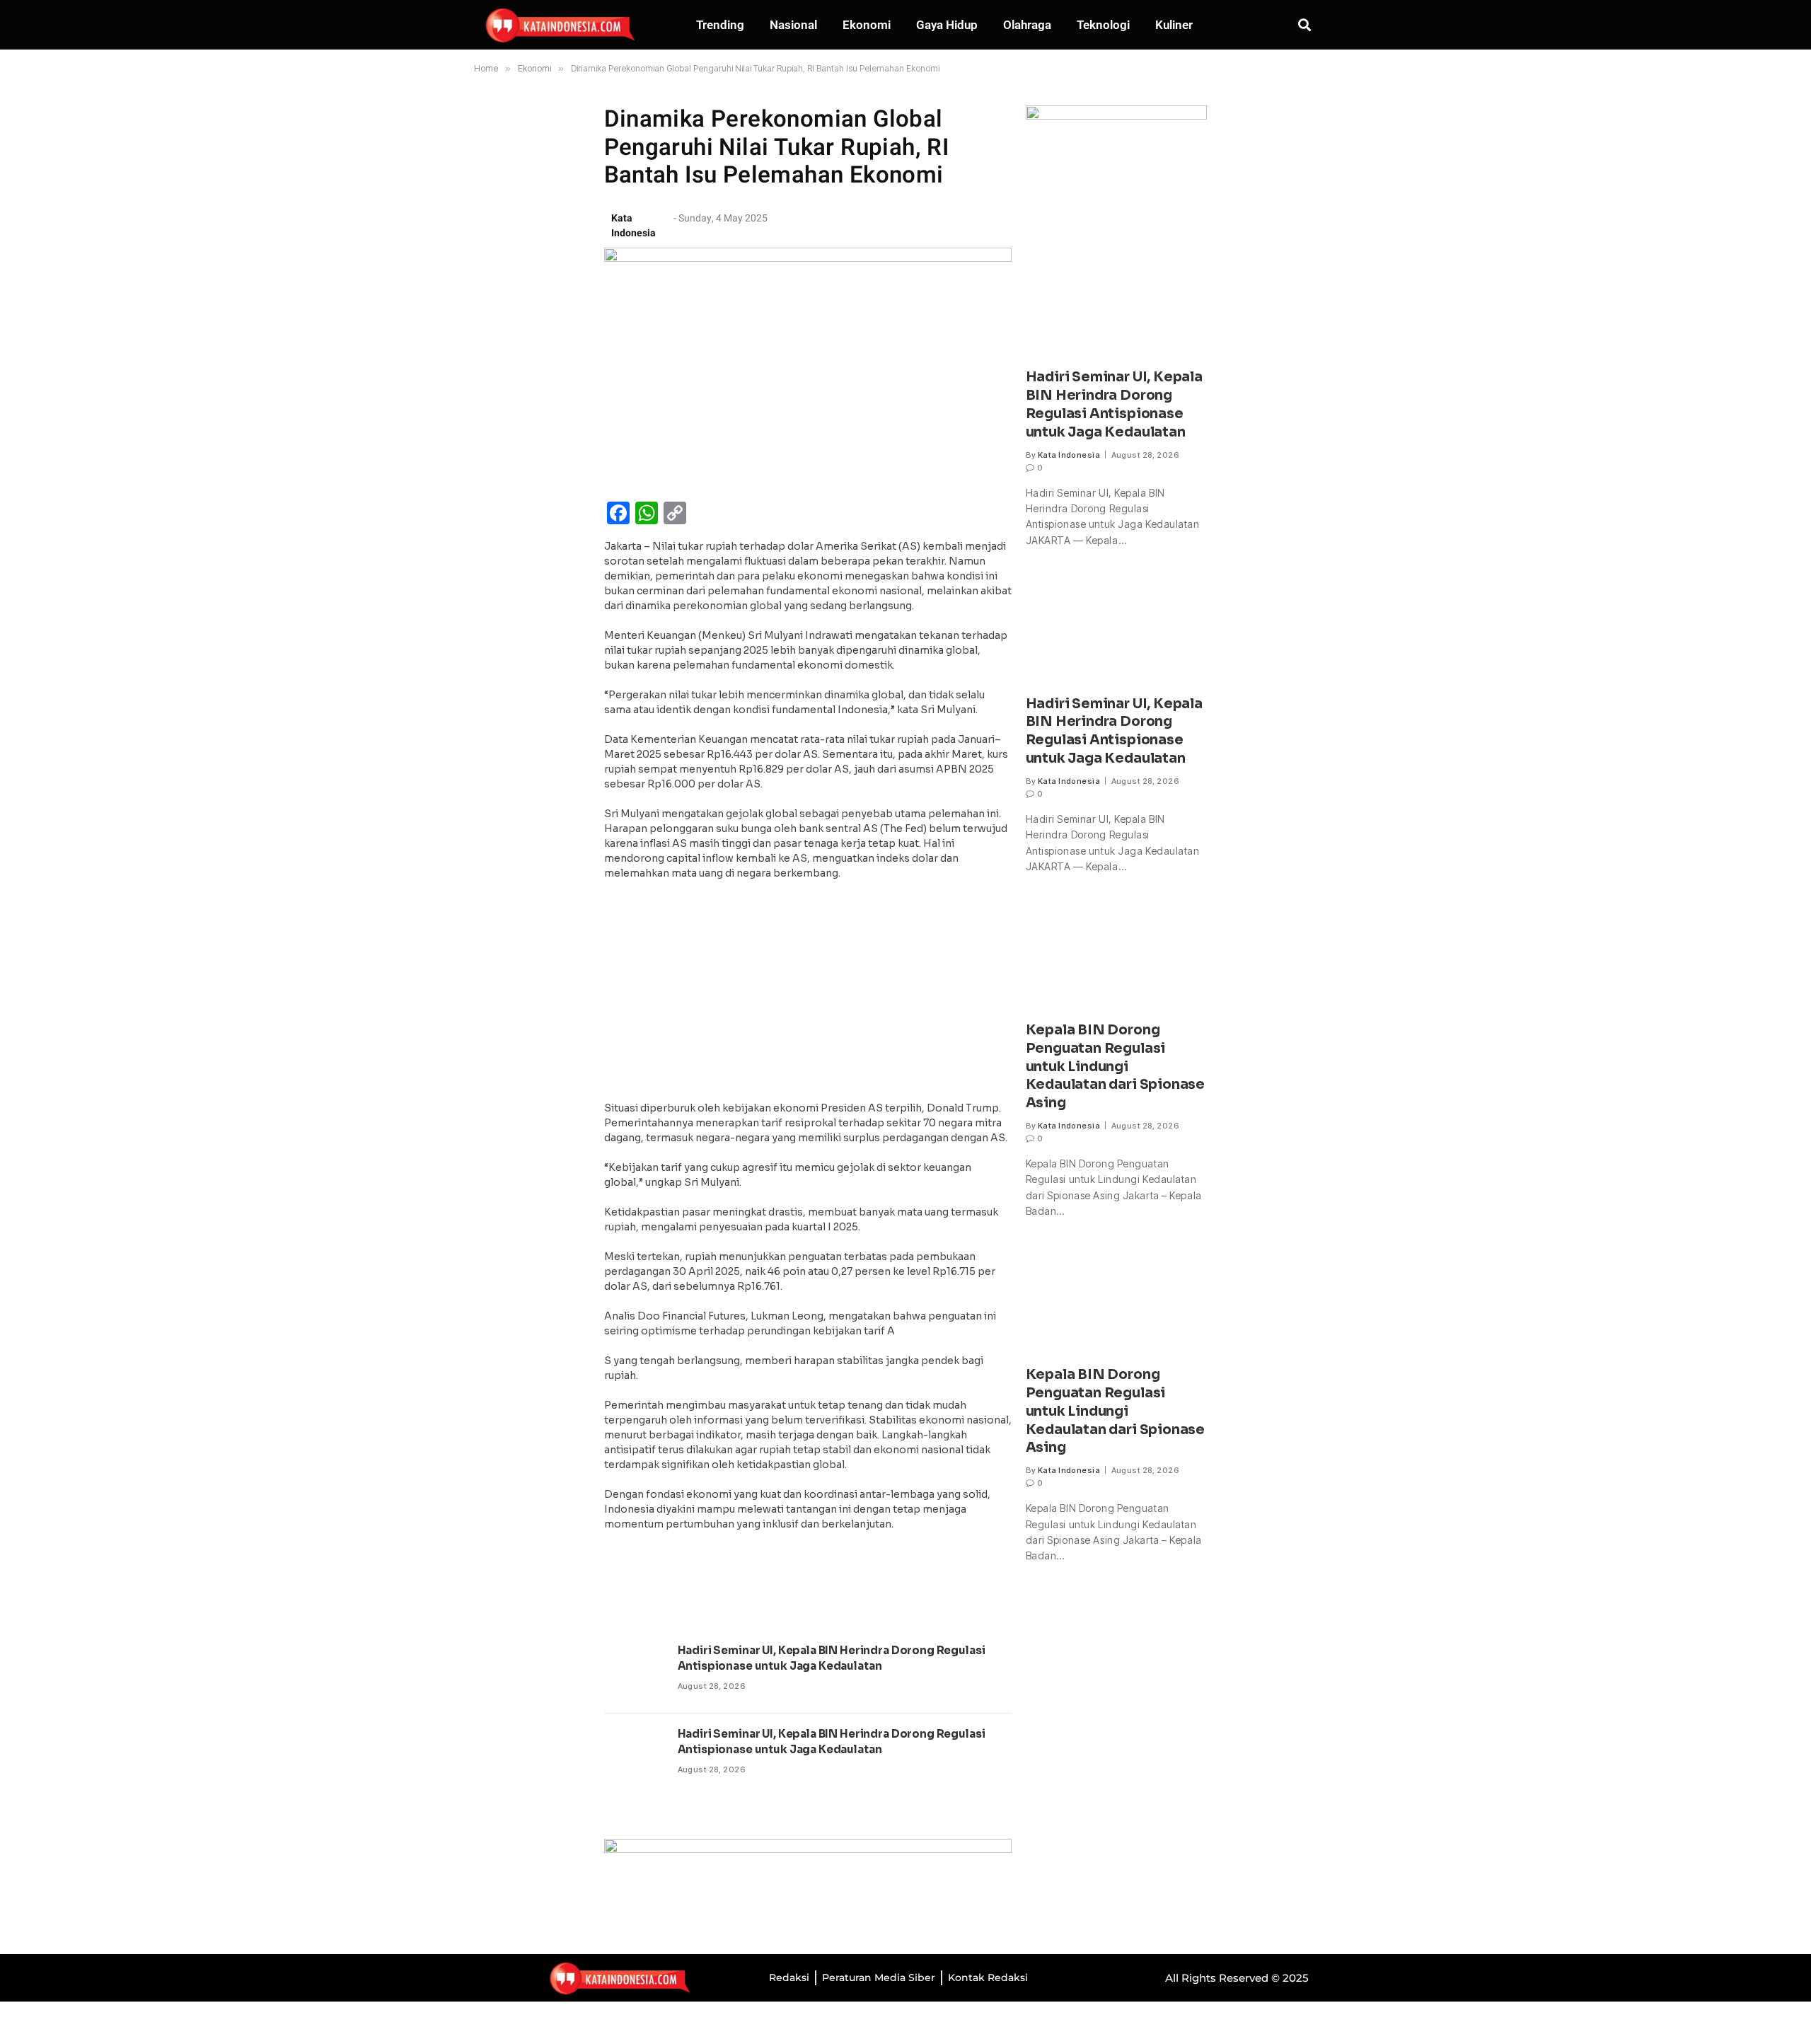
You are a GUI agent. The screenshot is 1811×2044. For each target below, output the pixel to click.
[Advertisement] (808, 995)
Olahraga (1027, 25)
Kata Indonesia (1069, 455)
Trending (720, 25)
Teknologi (1103, 25)
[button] (1305, 24)
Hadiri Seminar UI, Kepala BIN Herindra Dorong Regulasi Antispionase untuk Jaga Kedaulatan (832, 1658)
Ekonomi (867, 25)
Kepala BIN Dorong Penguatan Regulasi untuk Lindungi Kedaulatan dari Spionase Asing (1115, 1067)
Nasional (793, 25)
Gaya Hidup (947, 25)
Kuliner (1174, 25)
